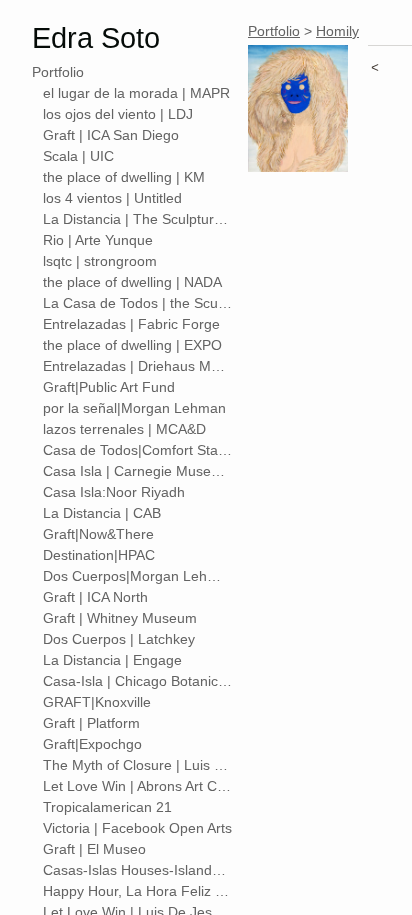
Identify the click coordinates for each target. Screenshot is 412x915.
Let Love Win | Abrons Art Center (138, 786)
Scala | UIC (78, 156)
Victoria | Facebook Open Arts (137, 828)
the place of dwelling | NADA (132, 282)
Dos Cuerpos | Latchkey (119, 639)
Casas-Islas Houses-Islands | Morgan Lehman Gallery (138, 870)
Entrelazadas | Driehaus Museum (138, 366)
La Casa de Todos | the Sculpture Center (138, 303)
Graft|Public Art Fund (109, 387)
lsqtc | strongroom (100, 261)
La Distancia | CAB (102, 513)
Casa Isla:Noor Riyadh (114, 492)
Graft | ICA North (95, 597)
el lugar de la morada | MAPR (136, 93)
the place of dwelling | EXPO (132, 345)
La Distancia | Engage (112, 660)
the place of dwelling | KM (124, 177)
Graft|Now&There (98, 534)
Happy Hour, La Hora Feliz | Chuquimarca (138, 891)
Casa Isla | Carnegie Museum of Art (138, 471)
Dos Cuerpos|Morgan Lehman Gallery (138, 576)
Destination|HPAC (99, 555)
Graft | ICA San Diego (111, 135)
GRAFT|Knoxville (97, 702)
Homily (337, 31)
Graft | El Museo (94, 849)
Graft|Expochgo (92, 744)
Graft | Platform (91, 723)
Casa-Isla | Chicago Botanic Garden (138, 681)
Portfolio (58, 72)
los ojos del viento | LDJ (118, 114)
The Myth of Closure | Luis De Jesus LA (138, 765)
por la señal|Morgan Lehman (134, 408)
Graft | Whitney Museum (120, 618)
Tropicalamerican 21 (107, 807)
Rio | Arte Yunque (98, 240)
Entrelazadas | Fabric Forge (131, 324)
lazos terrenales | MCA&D (124, 429)
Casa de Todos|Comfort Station (138, 450)
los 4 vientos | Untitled (112, 198)
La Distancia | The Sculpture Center (138, 219)
